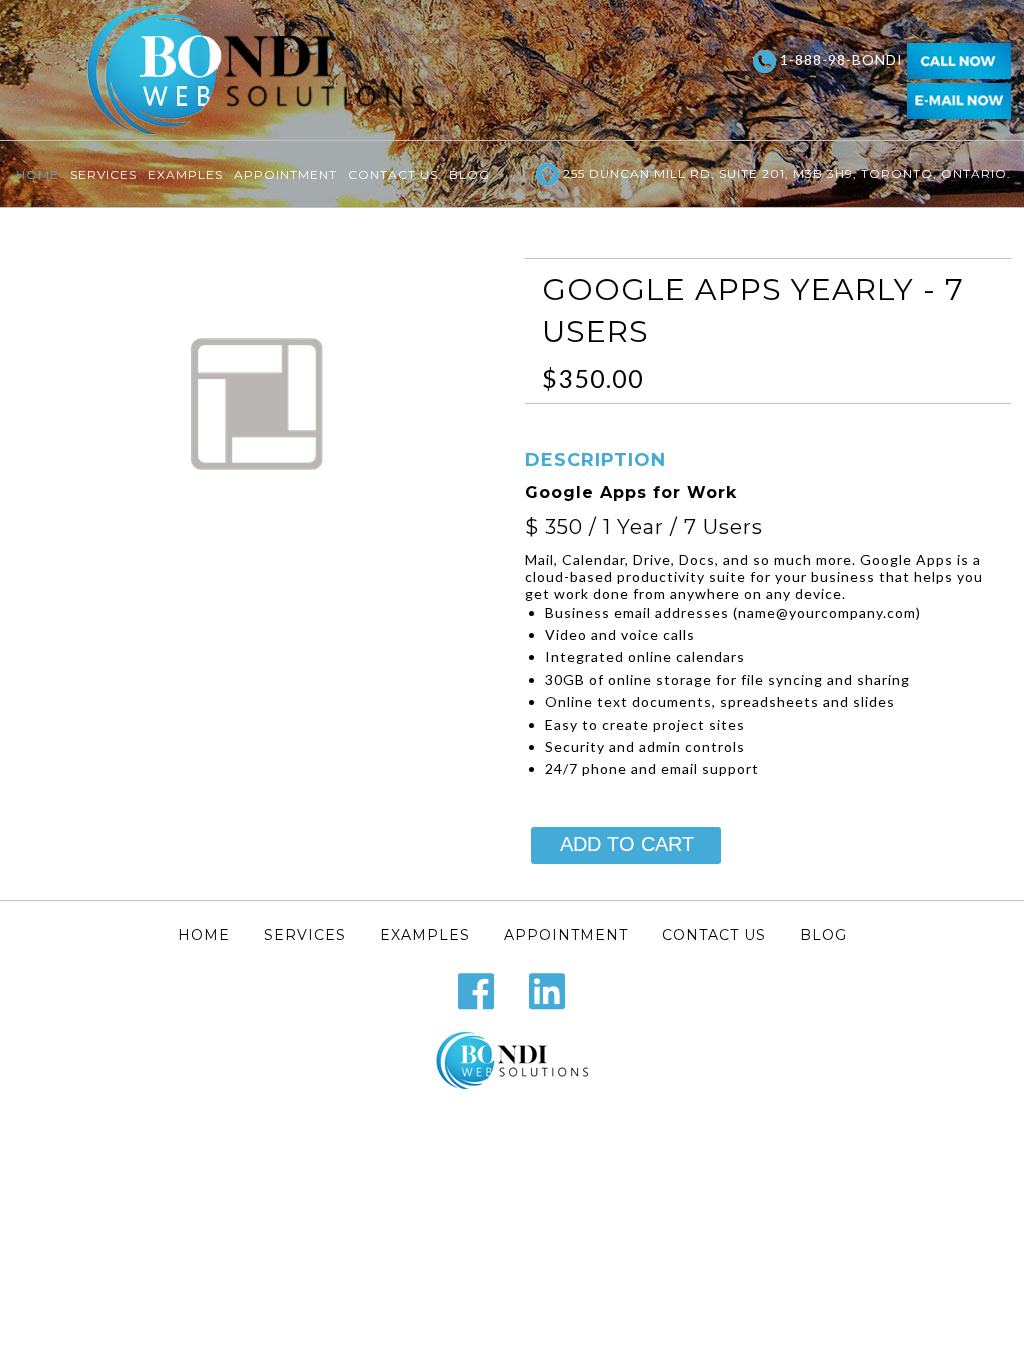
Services (103, 174)
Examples (185, 174)
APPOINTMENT (285, 174)
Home (37, 174)
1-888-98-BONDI (841, 59)
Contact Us (393, 174)
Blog (469, 174)
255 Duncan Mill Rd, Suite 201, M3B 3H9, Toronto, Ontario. (785, 173)
